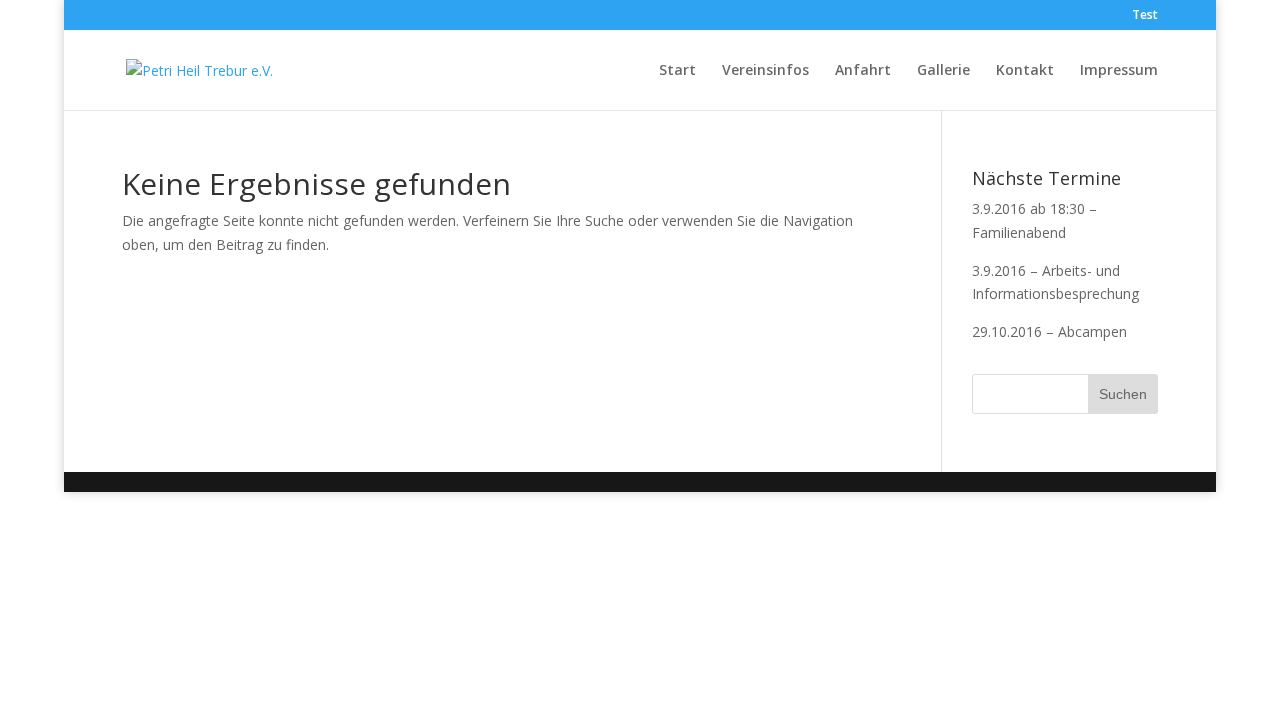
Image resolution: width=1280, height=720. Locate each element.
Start (677, 71)
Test (1145, 16)
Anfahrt (863, 71)
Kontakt (1025, 71)
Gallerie (943, 71)
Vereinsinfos (765, 71)
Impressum (1119, 71)
